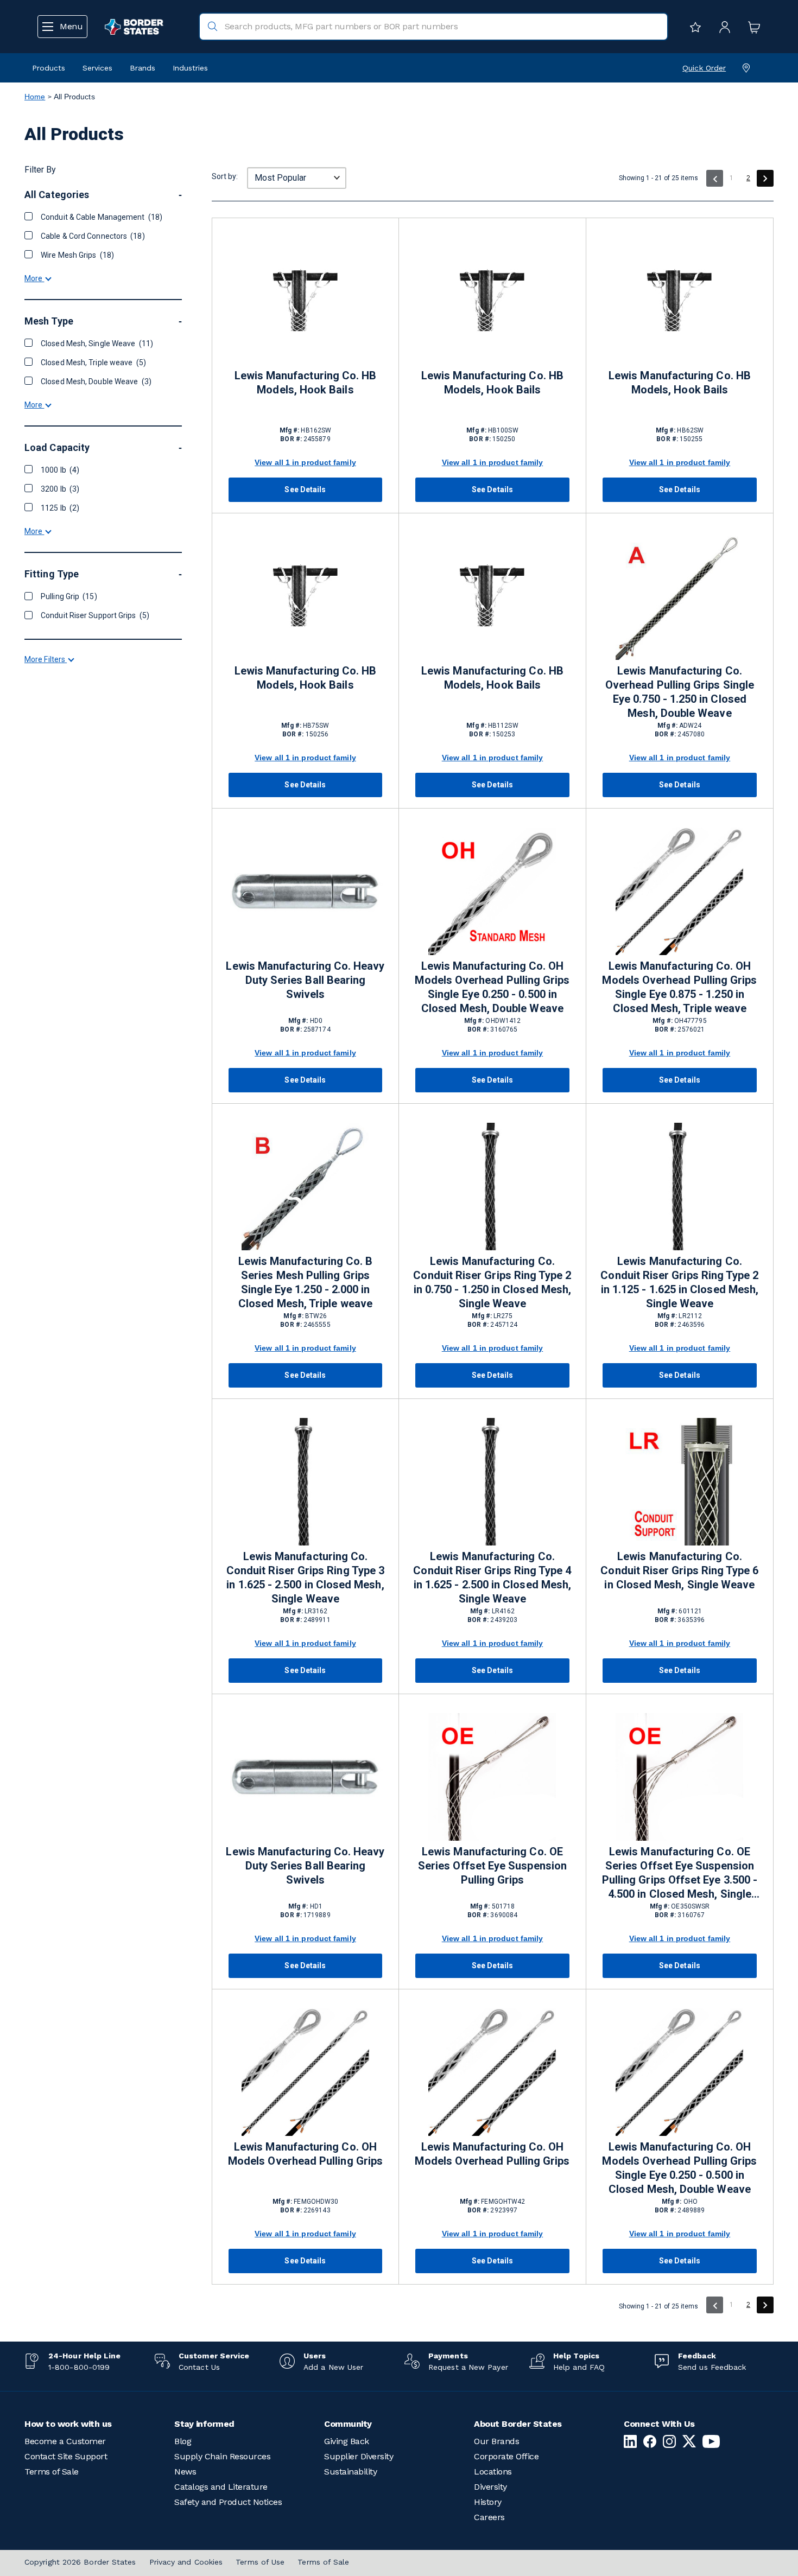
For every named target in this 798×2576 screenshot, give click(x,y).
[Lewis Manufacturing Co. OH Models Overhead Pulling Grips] (305, 2072)
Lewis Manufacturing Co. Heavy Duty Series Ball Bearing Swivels (305, 980)
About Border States (518, 2424)
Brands (142, 68)
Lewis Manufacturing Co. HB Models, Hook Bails (306, 383)
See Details (305, 489)
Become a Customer (65, 2441)
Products (49, 68)
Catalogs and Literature (221, 2487)
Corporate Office (506, 2456)
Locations (493, 2472)
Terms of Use (260, 2562)
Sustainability (350, 2472)
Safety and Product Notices (228, 2502)
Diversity (490, 2487)
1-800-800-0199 (79, 2367)
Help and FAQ (579, 2367)
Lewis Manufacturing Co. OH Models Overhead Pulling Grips (305, 2154)
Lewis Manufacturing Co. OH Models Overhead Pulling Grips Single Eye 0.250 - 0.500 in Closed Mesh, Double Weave (492, 987)
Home (35, 97)
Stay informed (204, 2424)
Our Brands (496, 2441)
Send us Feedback (712, 2367)
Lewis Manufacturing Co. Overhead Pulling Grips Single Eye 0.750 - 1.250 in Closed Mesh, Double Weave (680, 692)
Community (348, 2424)
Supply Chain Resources (222, 2456)
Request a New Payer (468, 2367)
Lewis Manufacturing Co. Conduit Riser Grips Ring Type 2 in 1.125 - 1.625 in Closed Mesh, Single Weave (679, 1282)
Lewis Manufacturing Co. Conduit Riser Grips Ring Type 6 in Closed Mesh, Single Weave (679, 1570)
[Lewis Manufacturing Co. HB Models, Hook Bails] (305, 301)
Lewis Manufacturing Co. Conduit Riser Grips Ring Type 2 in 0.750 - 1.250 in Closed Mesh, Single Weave (492, 1282)
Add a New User (333, 2367)
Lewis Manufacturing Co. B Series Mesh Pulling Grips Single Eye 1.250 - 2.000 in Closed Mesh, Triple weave (306, 1282)
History (488, 2502)
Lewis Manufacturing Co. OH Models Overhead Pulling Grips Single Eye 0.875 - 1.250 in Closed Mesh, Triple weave (679, 987)
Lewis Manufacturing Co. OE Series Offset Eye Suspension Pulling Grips (492, 1866)
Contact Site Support (66, 2456)
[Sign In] (722, 27)
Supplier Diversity (359, 2456)
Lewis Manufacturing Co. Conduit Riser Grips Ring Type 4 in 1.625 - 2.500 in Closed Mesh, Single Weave (492, 1578)
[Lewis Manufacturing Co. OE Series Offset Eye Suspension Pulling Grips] (492, 1777)
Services (97, 68)
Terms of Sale (52, 2472)
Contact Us (199, 2367)
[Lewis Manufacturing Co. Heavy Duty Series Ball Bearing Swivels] (305, 891)
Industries (190, 68)
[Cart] (751, 27)
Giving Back (347, 2441)
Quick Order (704, 68)
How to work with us (68, 2424)
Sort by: (225, 176)
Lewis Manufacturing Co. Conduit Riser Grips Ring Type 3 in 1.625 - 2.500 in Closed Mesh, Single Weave (305, 1578)
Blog (183, 2441)
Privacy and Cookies (186, 2562)
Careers (489, 2517)
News (185, 2472)
